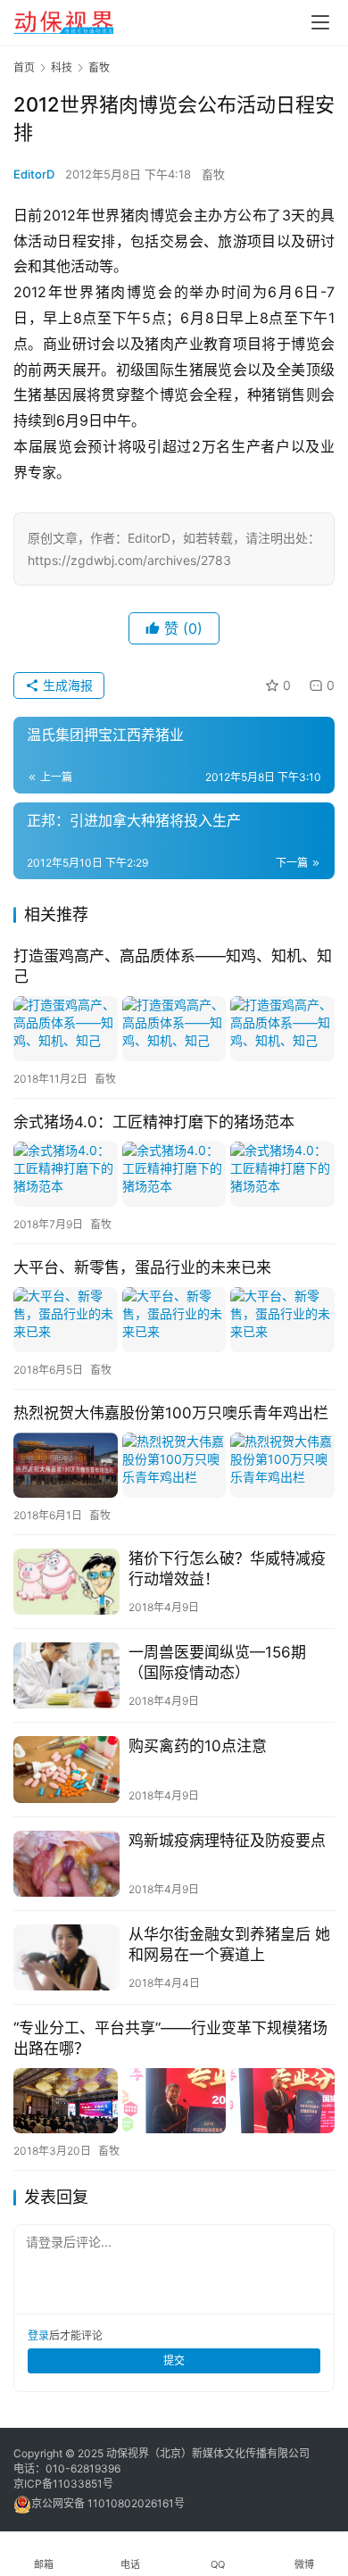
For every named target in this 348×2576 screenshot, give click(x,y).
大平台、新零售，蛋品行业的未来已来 (142, 1267)
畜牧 (213, 174)
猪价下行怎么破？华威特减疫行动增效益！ (227, 1569)
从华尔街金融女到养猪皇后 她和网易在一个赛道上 (229, 1944)
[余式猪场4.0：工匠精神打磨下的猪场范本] (174, 1174)
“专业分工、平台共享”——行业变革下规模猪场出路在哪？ (170, 2038)
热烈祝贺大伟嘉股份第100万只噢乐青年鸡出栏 (171, 1413)
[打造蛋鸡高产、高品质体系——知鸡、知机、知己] (174, 1029)
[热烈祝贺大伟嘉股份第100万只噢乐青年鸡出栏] (174, 1465)
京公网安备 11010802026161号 (108, 2503)
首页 (24, 67)
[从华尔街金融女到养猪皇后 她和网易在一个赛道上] (66, 1957)
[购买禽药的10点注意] (66, 1769)
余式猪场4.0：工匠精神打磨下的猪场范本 (154, 1122)
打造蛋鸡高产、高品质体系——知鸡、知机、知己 (173, 966)
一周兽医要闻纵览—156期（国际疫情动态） (217, 1662)
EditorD (34, 174)
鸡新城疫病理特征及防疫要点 (227, 1841)
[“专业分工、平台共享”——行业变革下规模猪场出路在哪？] (174, 2101)
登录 (38, 2335)
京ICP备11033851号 (63, 2484)
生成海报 (66, 685)
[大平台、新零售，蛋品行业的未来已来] (174, 1320)
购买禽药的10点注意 (198, 1746)
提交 (174, 2360)
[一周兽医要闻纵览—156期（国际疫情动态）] (66, 1675)
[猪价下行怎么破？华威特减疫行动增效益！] (66, 1582)
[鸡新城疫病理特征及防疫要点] (66, 1864)
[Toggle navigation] (320, 22)
